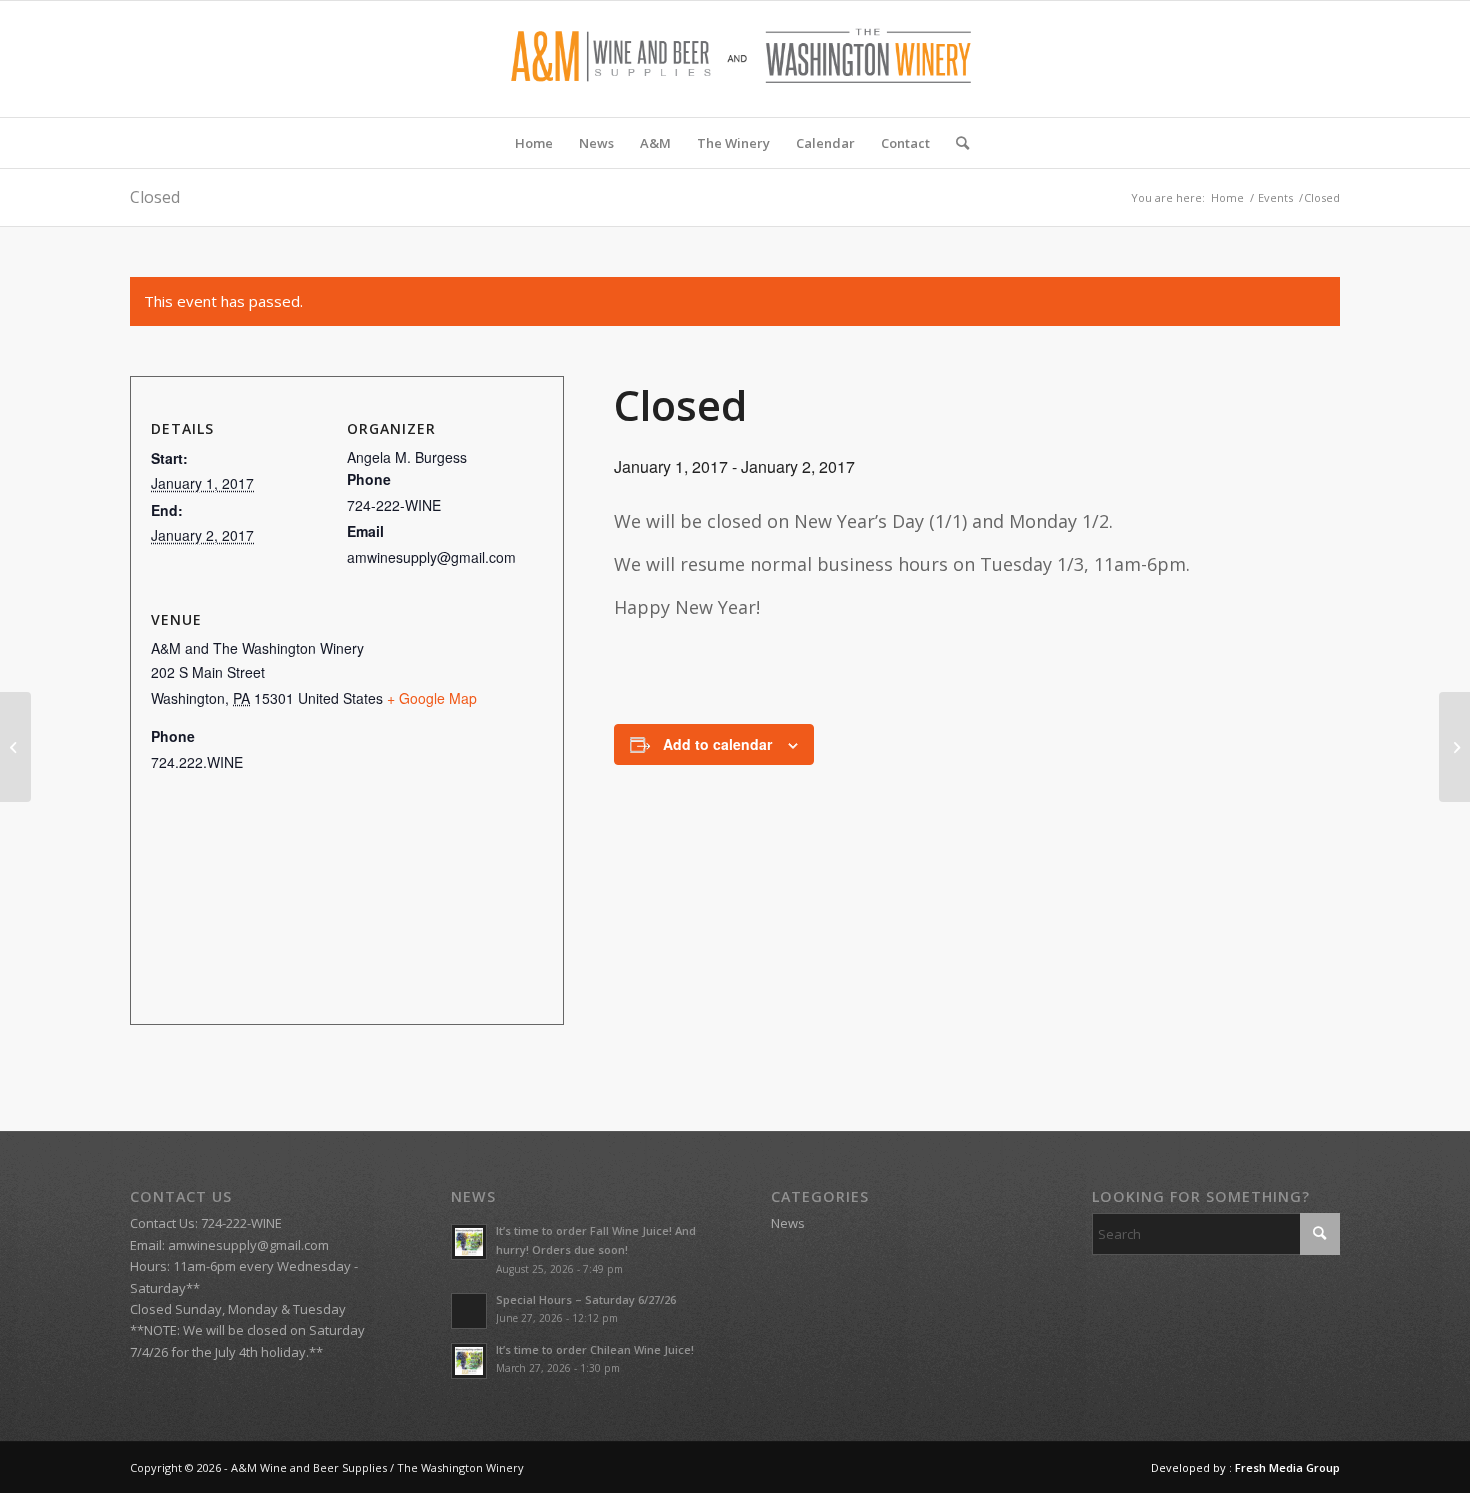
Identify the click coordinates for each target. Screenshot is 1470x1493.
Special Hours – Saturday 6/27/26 (586, 1299)
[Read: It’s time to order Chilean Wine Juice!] (469, 1361)
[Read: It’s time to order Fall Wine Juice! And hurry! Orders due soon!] (469, 1242)
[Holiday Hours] (15, 747)
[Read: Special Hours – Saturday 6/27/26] (469, 1311)
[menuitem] (534, 143)
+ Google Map (432, 698)
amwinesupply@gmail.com (248, 1245)
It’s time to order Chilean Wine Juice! (595, 1349)
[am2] (735, 59)
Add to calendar (717, 744)
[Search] (956, 143)
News (788, 1223)
